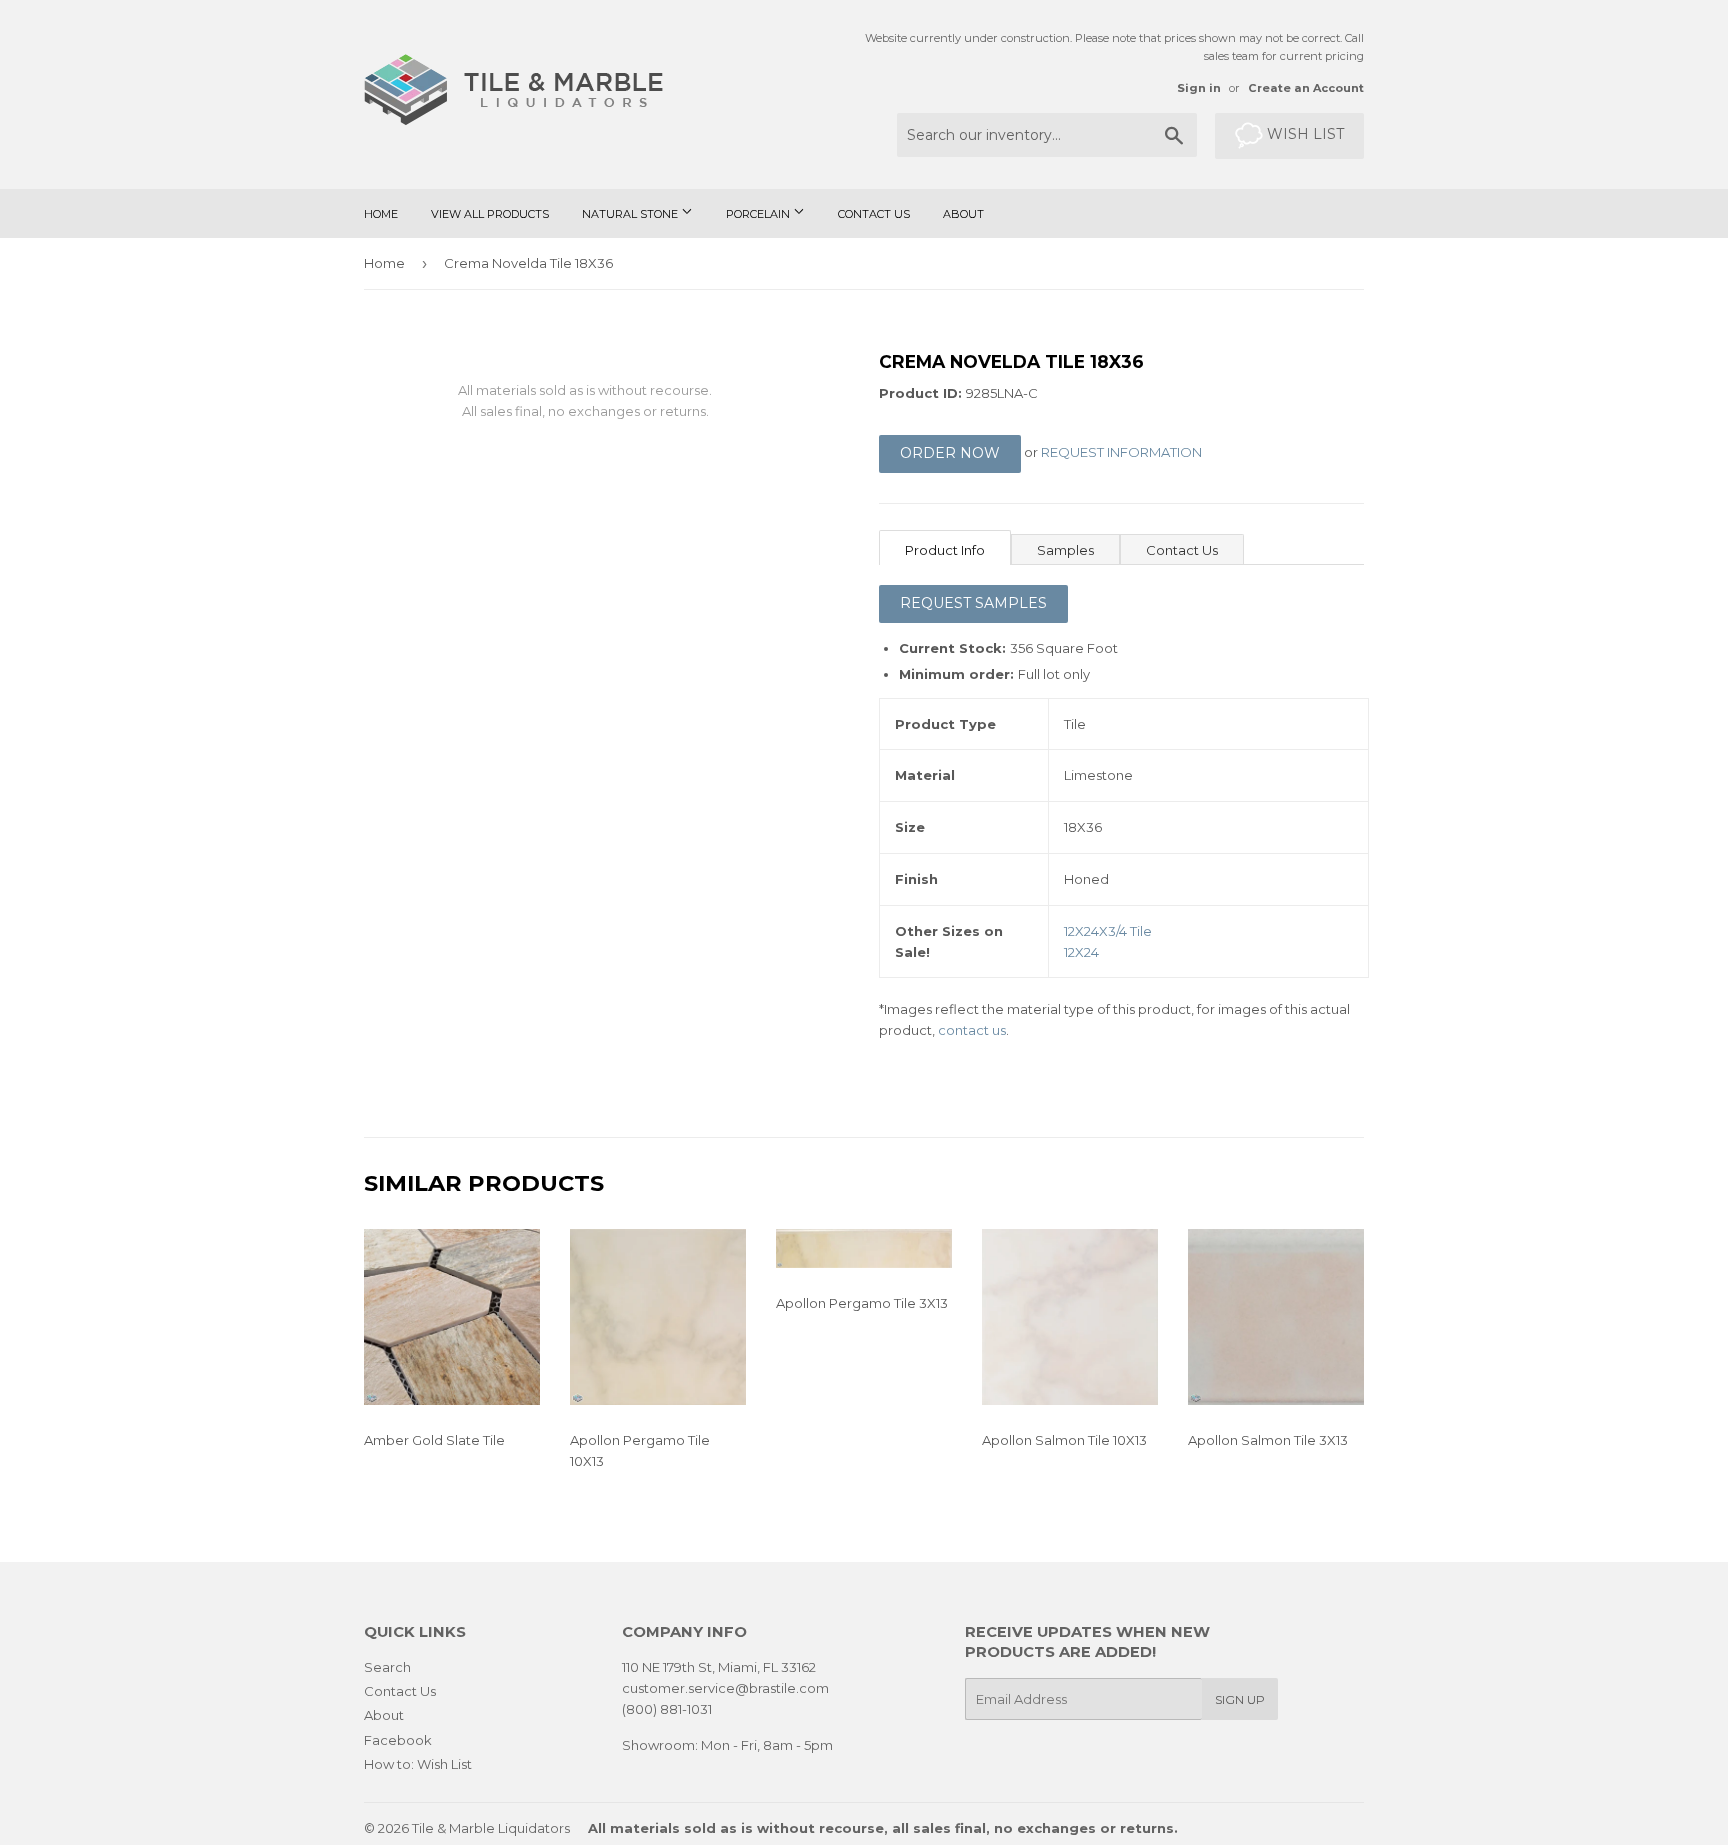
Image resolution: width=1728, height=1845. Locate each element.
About (963, 214)
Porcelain (759, 214)
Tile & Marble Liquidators (491, 1828)
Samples (1065, 550)
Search (387, 1667)
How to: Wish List (418, 1764)
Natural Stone (631, 214)
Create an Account (1306, 88)
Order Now (950, 453)
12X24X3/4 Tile (1108, 931)
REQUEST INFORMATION (1121, 453)
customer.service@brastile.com (725, 1688)
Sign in (1199, 88)
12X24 (1081, 952)
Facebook (398, 1740)
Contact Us (874, 214)
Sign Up (1240, 1699)
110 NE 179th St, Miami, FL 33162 (719, 1667)
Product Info (945, 550)
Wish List (1303, 134)
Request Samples (973, 603)
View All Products (490, 214)
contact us (972, 1030)
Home (381, 214)
